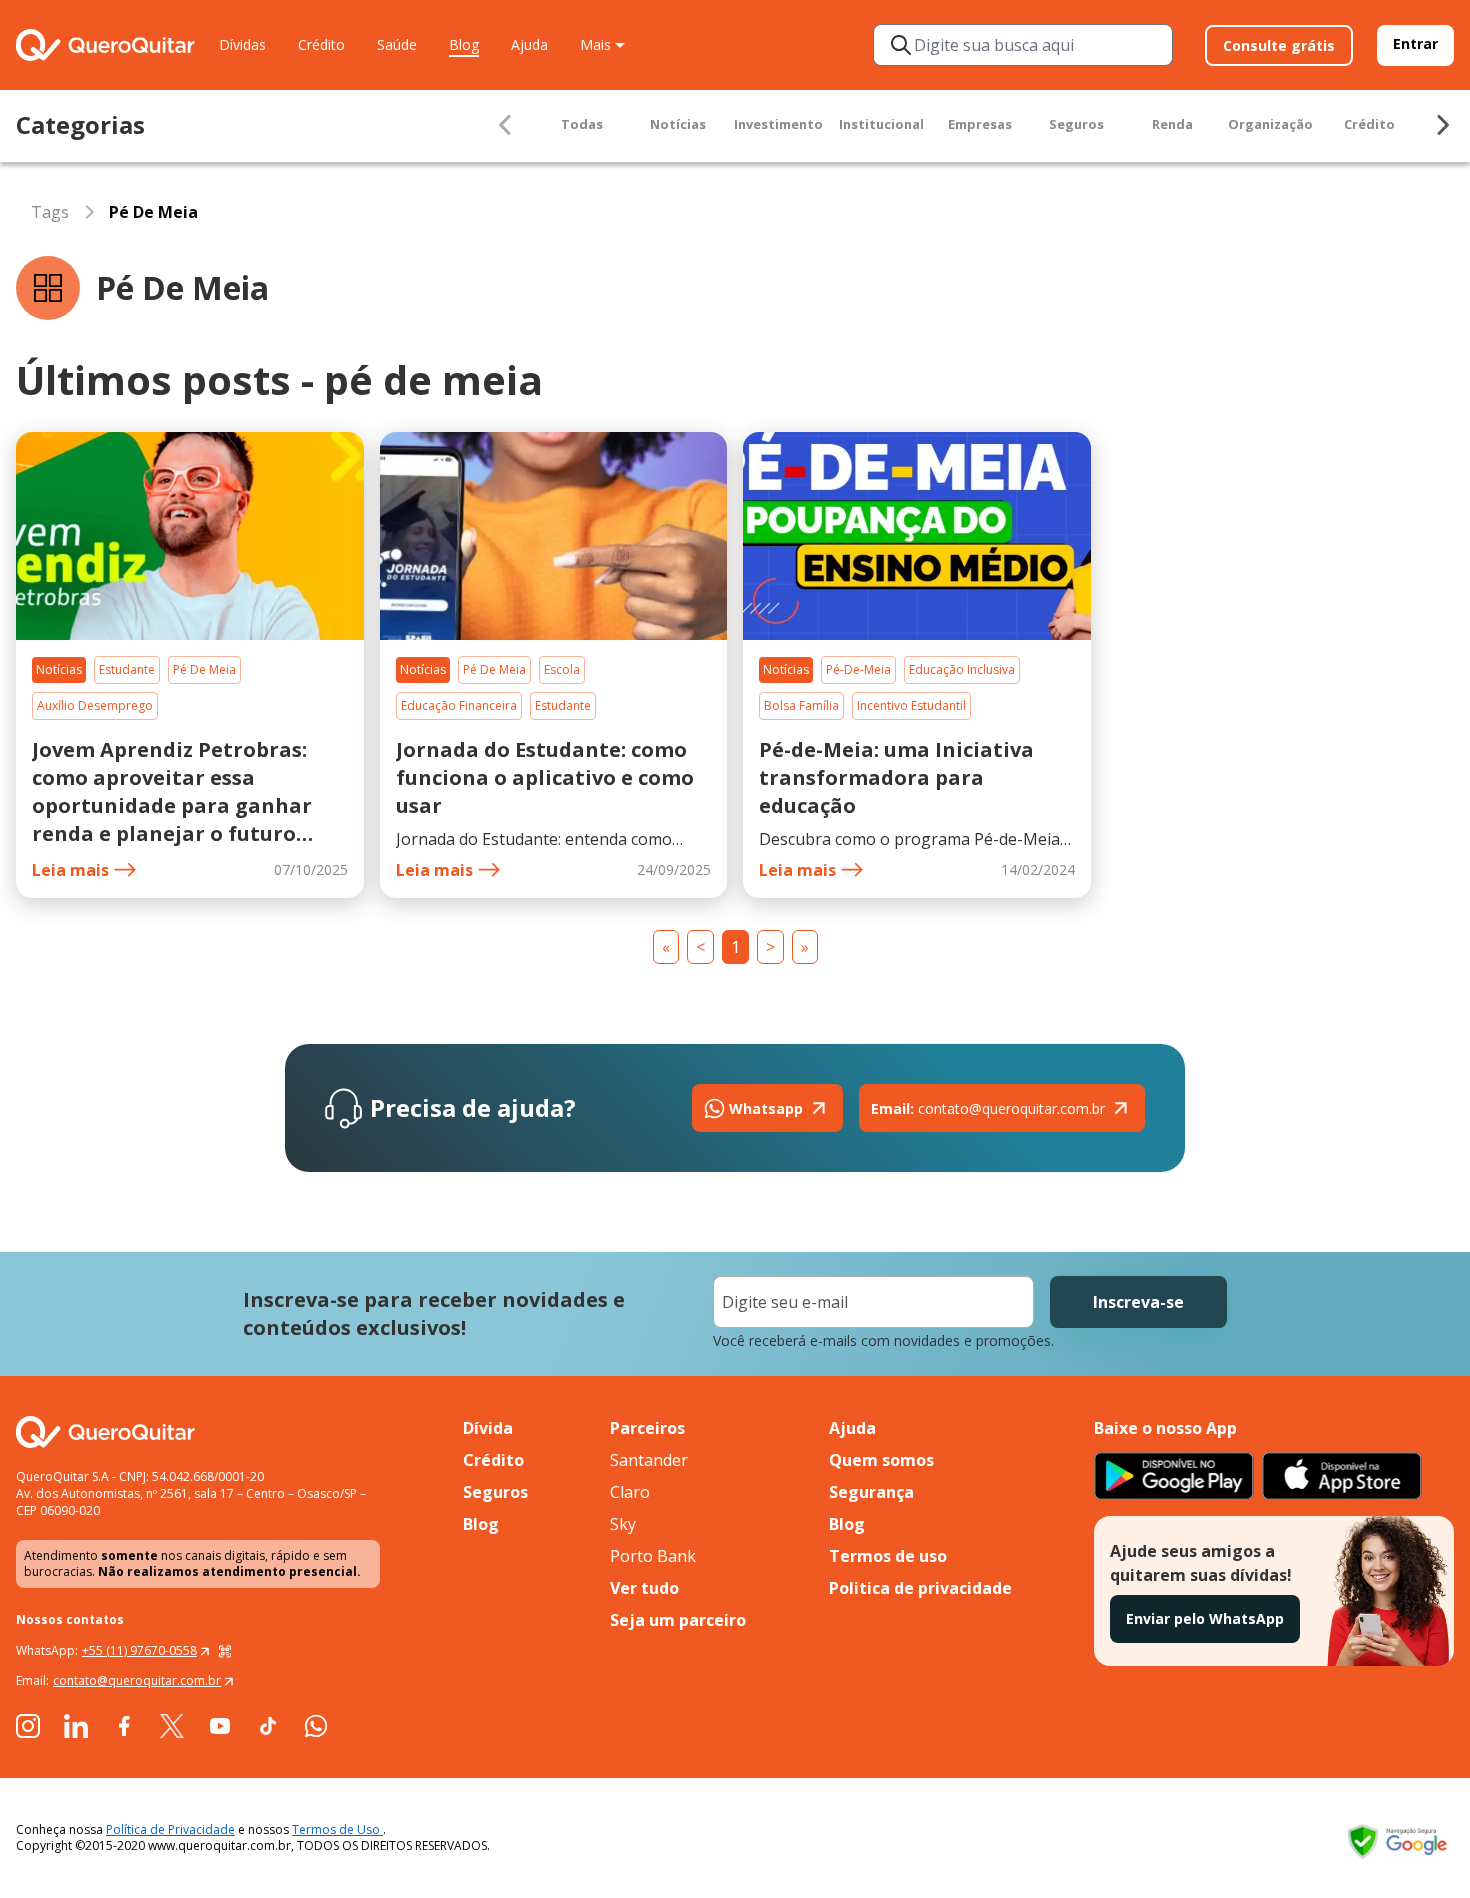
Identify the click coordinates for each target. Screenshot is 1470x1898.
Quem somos (881, 1460)
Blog (464, 44)
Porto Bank (653, 1556)
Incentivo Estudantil (911, 705)
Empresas (980, 124)
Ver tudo (644, 1588)
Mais (595, 44)
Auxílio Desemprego (95, 705)
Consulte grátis (1279, 45)
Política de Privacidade (170, 1829)
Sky (623, 1524)
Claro (630, 1492)
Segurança (871, 1492)
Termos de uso (888, 1556)
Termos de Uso (337, 1829)
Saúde (397, 44)
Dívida (488, 1428)
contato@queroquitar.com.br (988, 1108)
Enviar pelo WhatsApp (1205, 1618)
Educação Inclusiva (962, 669)
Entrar (1415, 43)
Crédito (321, 44)
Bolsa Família (801, 705)
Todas (582, 124)
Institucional (881, 124)
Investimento (778, 124)
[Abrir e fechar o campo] (901, 45)
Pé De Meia (204, 669)
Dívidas (242, 44)
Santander (649, 1460)
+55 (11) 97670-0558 (139, 1650)
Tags (50, 212)
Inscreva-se (1138, 1302)
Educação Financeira (459, 705)
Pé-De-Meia (858, 669)
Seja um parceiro (678, 1620)
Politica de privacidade (920, 1588)
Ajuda (529, 44)
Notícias (678, 124)
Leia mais (70, 870)
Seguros (1076, 124)
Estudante (127, 669)
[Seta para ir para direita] (1442, 125)
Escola (562, 669)
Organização (1270, 124)
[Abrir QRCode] (225, 1651)
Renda (1172, 124)
